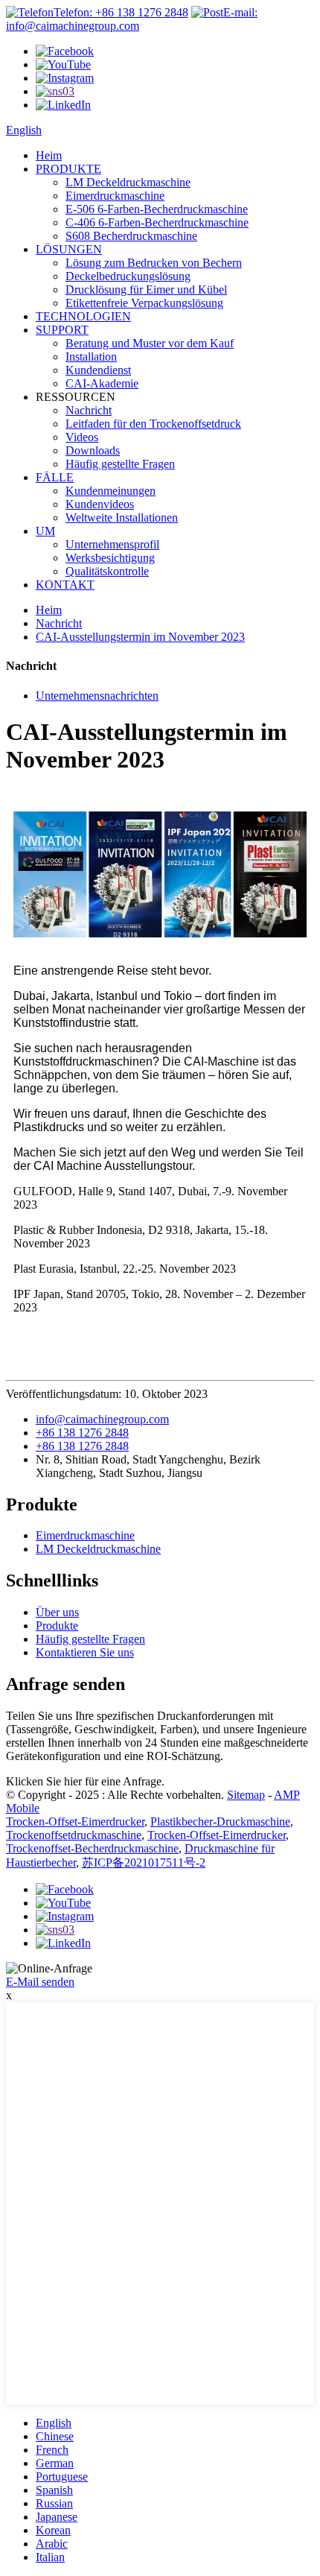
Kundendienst (98, 370)
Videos (82, 437)
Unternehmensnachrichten (97, 696)
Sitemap (246, 1795)
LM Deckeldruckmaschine (128, 182)
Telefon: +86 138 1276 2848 (121, 12)
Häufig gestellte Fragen (120, 464)
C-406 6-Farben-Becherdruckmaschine (157, 222)
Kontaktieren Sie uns (85, 1652)
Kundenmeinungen (111, 491)
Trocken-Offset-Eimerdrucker (75, 1822)
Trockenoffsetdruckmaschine (74, 1835)
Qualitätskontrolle (107, 571)
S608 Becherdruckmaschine (131, 236)
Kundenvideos (100, 504)
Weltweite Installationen (122, 518)
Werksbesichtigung (110, 558)
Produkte (57, 1626)
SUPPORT (62, 330)
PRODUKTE (68, 169)
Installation (91, 357)
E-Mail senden (40, 1982)
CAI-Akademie (102, 383)
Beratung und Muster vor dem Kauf (150, 343)
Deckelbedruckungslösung (128, 276)
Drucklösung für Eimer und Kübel (146, 289)
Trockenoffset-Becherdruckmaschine (92, 1848)
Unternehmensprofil (112, 544)
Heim (49, 155)
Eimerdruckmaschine (115, 196)
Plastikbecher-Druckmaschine (220, 1822)
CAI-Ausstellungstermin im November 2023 (140, 637)
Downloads (93, 450)
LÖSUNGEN (69, 249)
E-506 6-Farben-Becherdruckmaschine (157, 209)
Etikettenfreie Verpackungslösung (144, 303)
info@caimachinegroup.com (102, 1419)
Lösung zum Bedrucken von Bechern (154, 263)
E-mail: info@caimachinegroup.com (132, 19)
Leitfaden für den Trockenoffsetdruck (153, 424)
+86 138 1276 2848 (82, 1433)
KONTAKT (65, 585)
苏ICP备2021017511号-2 (144, 1863)
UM (45, 531)
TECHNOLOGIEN (83, 316)
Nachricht (89, 410)
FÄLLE (55, 477)
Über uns (57, 1612)
